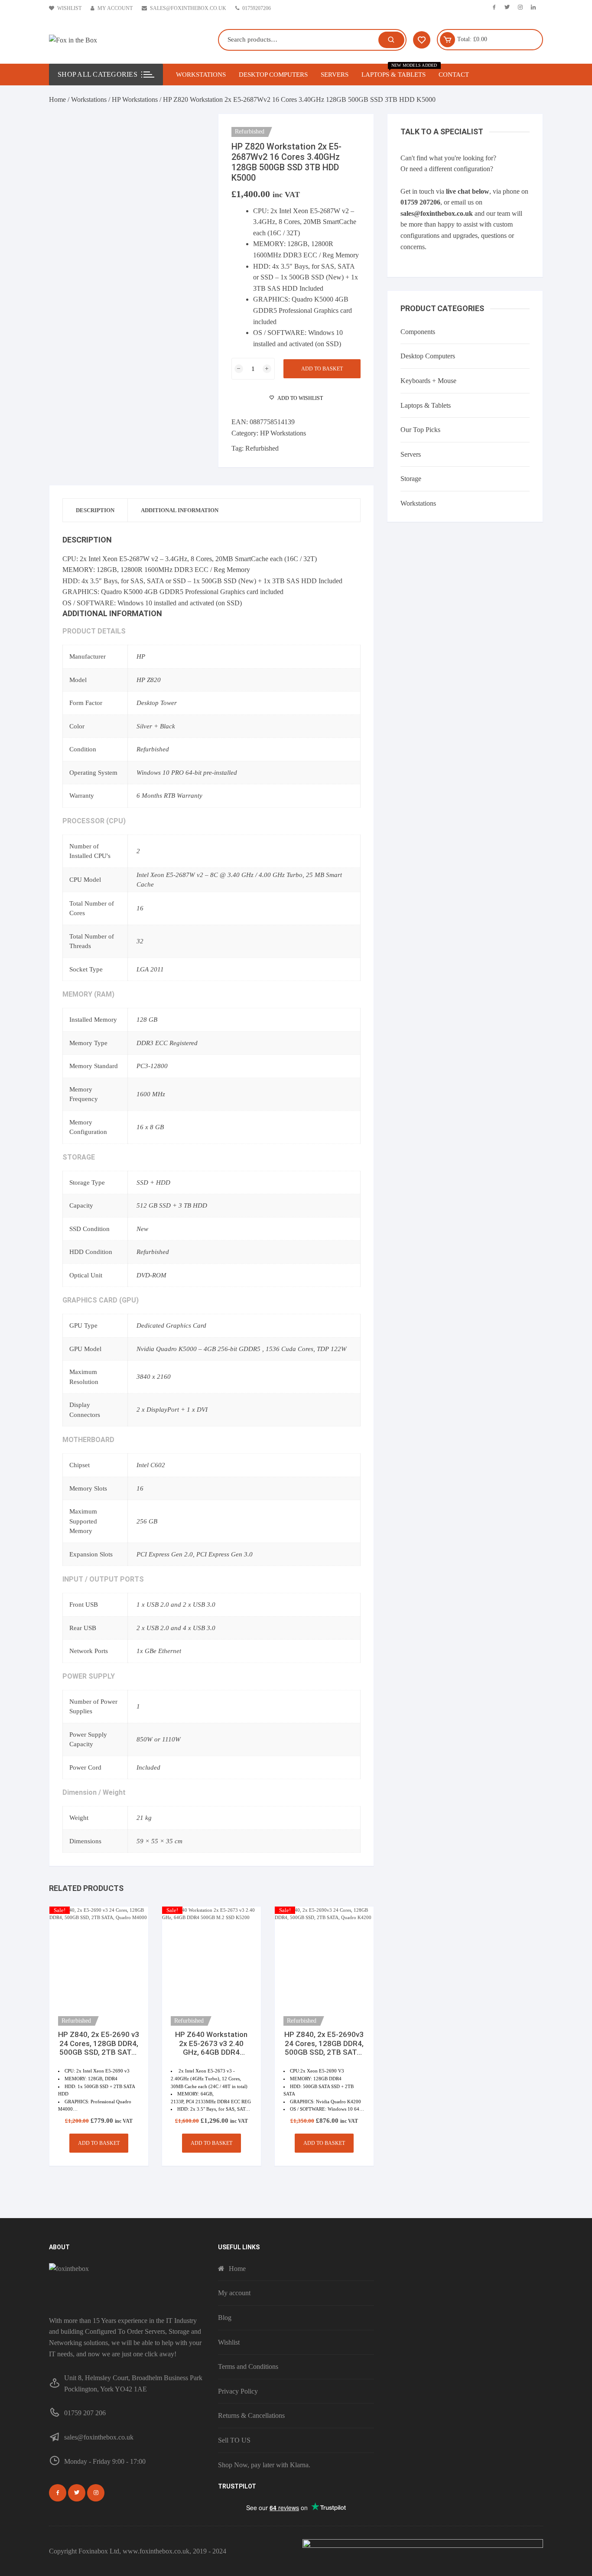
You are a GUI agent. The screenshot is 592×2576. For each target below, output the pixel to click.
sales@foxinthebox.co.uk (188, 8)
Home (57, 99)
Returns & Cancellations (251, 2415)
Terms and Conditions (248, 2366)
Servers (335, 75)
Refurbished (262, 448)
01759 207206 (420, 202)
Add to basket (322, 369)
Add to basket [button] (99, 2143)
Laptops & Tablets (397, 71)
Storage (411, 479)
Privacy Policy (238, 2391)
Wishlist (69, 8)
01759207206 (257, 8)
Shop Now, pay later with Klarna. (264, 2465)
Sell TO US (234, 2440)
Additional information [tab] (180, 510)
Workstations (201, 75)
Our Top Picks (420, 430)
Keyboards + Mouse (428, 381)
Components (418, 332)
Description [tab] (95, 510)
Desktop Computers (273, 75)
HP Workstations (135, 99)
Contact (454, 75)
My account (115, 8)
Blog (225, 2318)
